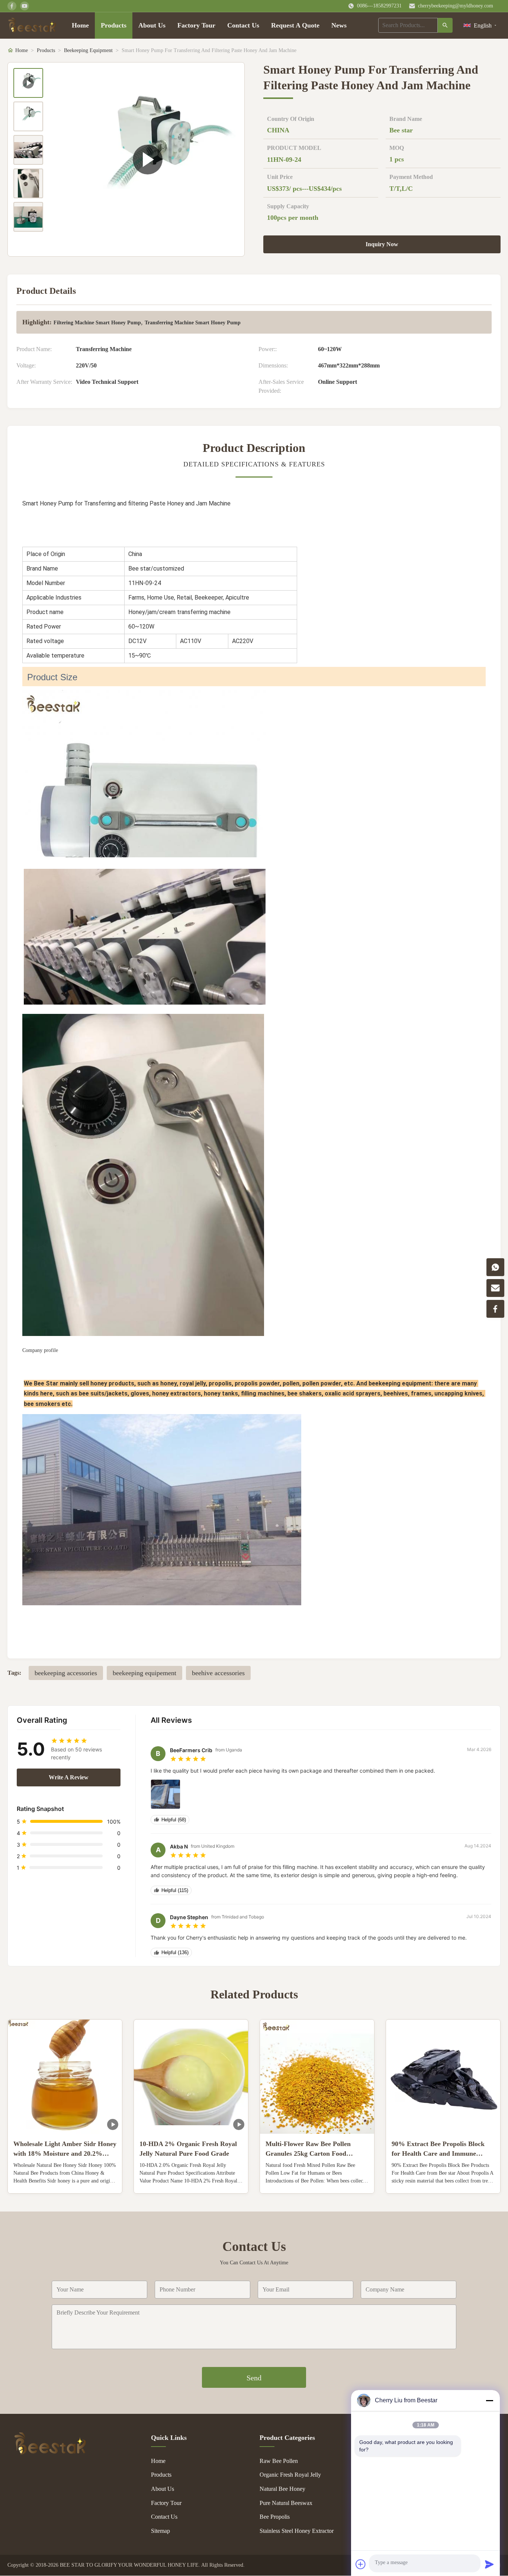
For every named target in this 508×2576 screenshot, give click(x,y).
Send (254, 2378)
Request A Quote (295, 25)
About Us (152, 25)
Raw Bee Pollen (279, 2461)
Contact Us (243, 25)
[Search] (445, 25)
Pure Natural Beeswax (286, 2503)
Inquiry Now (382, 244)
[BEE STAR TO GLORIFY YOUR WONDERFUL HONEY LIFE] (50, 2453)
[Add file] (361, 2564)
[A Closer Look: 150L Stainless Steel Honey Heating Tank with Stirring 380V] (147, 159)
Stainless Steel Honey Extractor (297, 2531)
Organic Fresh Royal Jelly (290, 2475)
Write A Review (69, 1777)
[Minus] (489, 2400)
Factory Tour (196, 25)
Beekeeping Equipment (88, 50)
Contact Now (65, 2182)
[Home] (32, 25)
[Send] (489, 2564)
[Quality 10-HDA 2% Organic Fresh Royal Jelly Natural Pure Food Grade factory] (191, 2077)
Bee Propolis (275, 2517)
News (339, 25)
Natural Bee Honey (282, 2489)
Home (80, 25)
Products (114, 25)
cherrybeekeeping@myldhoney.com (456, 6)
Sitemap (160, 2531)
